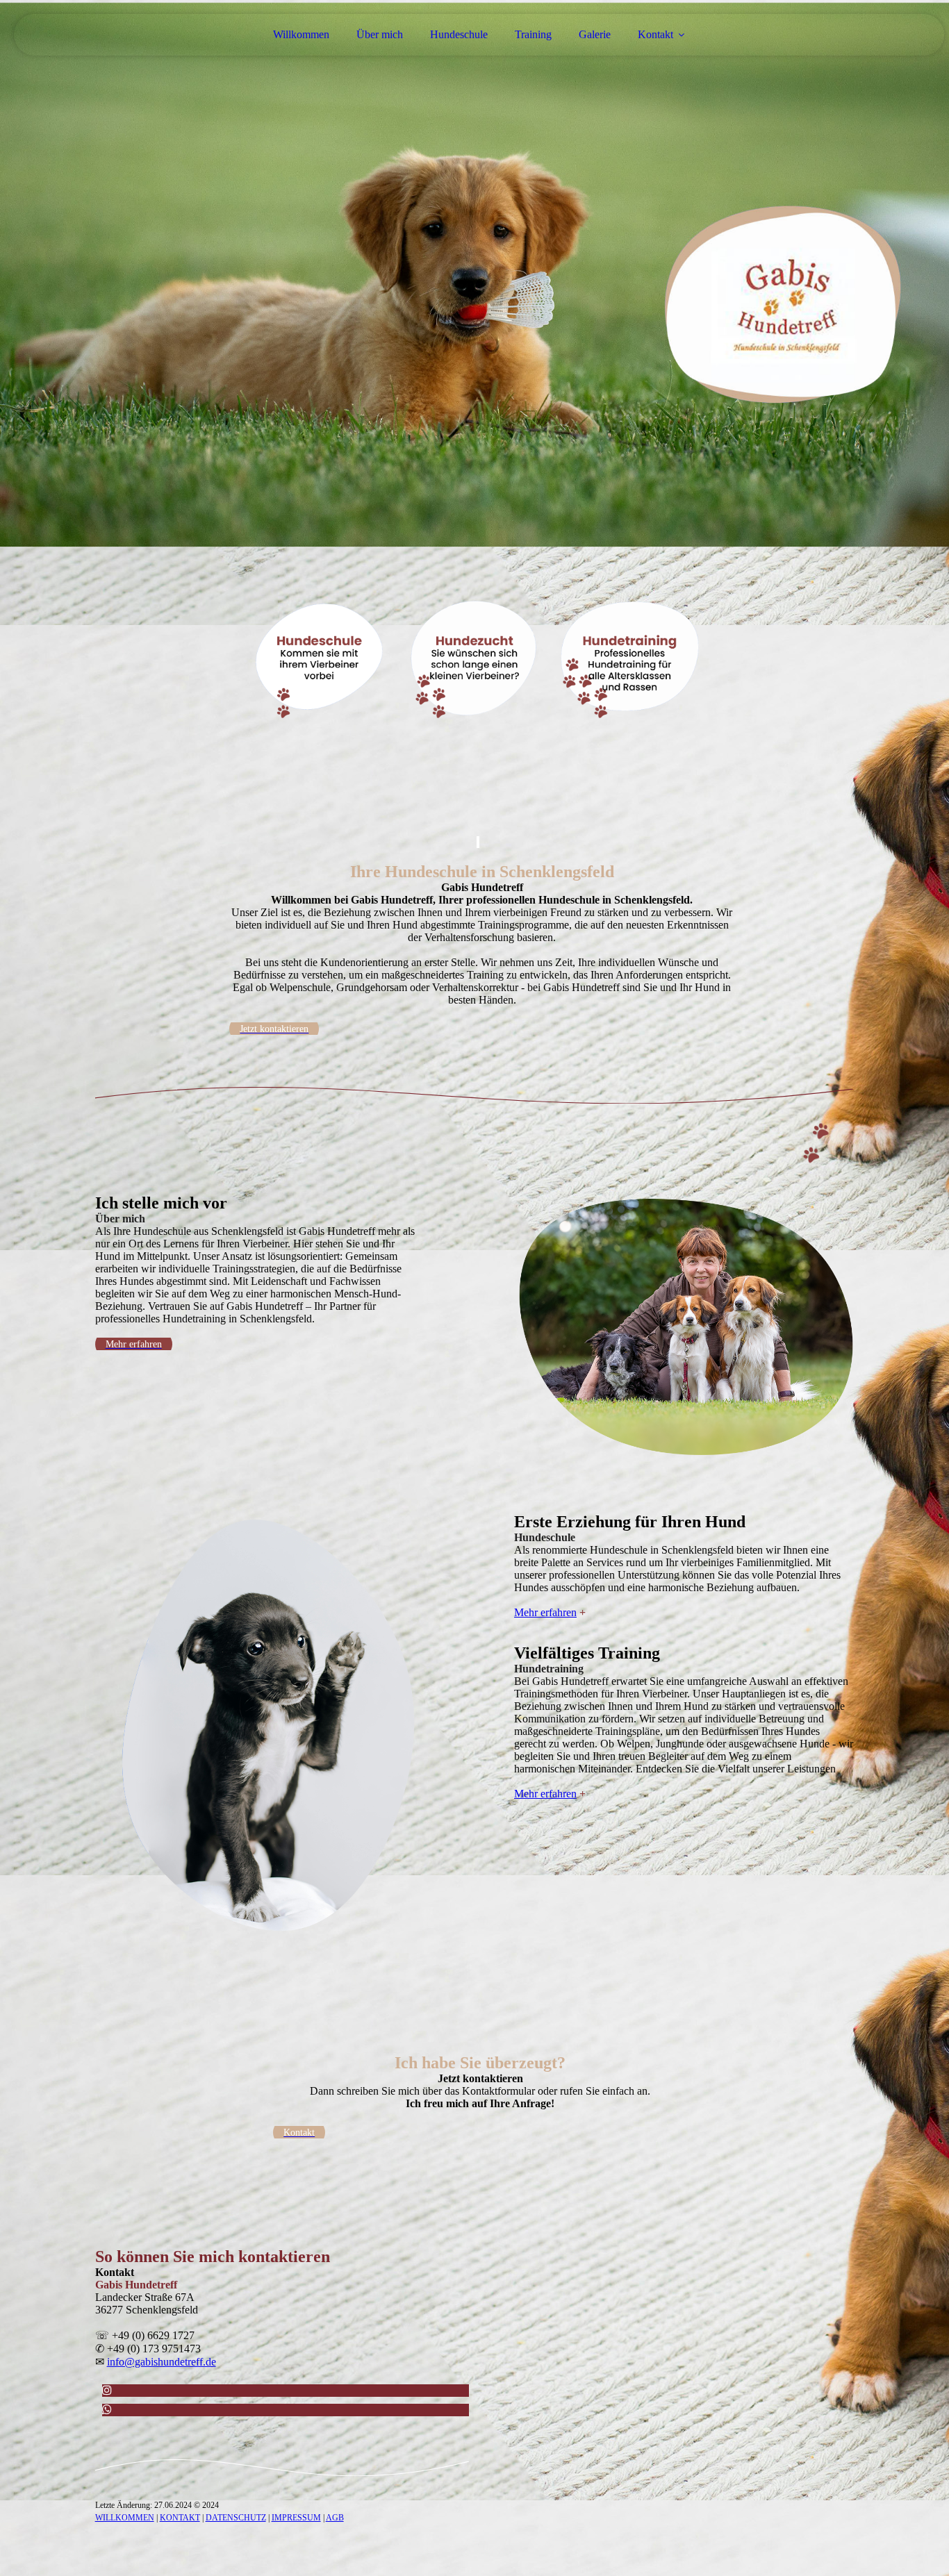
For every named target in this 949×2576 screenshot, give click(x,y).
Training (533, 34)
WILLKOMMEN (125, 2518)
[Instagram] (107, 2390)
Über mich (380, 34)
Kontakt (655, 34)
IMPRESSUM (296, 2518)
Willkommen (301, 34)
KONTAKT (180, 2518)
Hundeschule (459, 34)
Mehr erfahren (545, 1612)
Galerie (595, 34)
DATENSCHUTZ (236, 2518)
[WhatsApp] (107, 2410)
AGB (335, 2518)
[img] (474, 274)
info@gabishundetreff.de (162, 2362)
